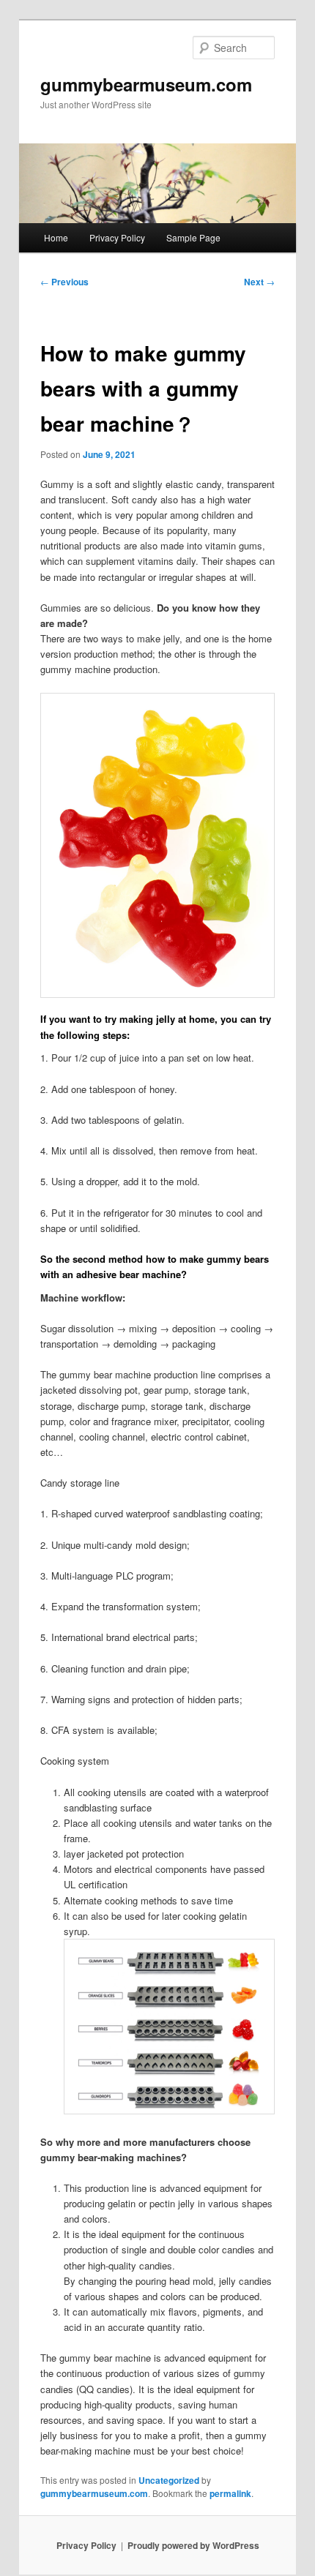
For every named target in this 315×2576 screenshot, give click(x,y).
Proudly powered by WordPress (193, 2545)
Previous (64, 282)
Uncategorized (169, 2480)
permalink (230, 2493)
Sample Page (193, 237)
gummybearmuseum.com (146, 84)
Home (56, 237)
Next (259, 282)
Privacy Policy (117, 237)
